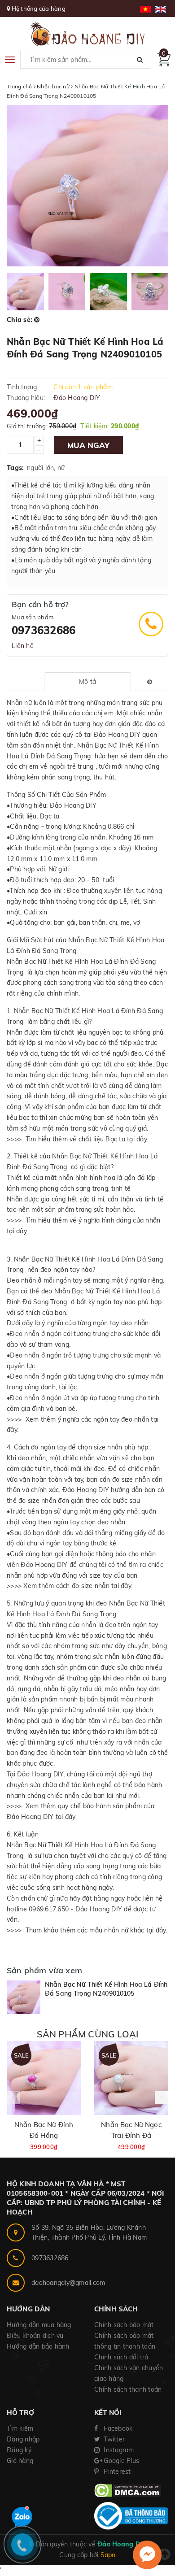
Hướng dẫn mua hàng (39, 2325)
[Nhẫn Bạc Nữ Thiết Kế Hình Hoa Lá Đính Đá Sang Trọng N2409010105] (24, 1997)
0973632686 (44, 630)
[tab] (87, 682)
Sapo (108, 2555)
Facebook (117, 2428)
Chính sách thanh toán (128, 2389)
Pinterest (116, 2472)
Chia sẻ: (20, 320)
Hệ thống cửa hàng (39, 9)
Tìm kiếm (20, 2428)
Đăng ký (19, 2450)
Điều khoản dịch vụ (35, 2336)
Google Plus (120, 2461)
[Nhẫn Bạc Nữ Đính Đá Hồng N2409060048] (44, 2078)
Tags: (15, 468)
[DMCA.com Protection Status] (128, 2490)
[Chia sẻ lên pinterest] (37, 320)
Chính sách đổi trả (121, 2357)
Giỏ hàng (20, 2461)
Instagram (118, 2450)
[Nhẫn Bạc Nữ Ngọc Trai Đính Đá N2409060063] (131, 2078)
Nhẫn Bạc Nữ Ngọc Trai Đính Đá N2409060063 (131, 2135)
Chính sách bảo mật (124, 2325)
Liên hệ (23, 646)
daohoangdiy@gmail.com (68, 2283)
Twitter (113, 2439)
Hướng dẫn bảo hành (38, 2346)
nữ (61, 468)
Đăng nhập (23, 2439)
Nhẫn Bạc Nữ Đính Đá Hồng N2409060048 (44, 2135)
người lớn (40, 468)
